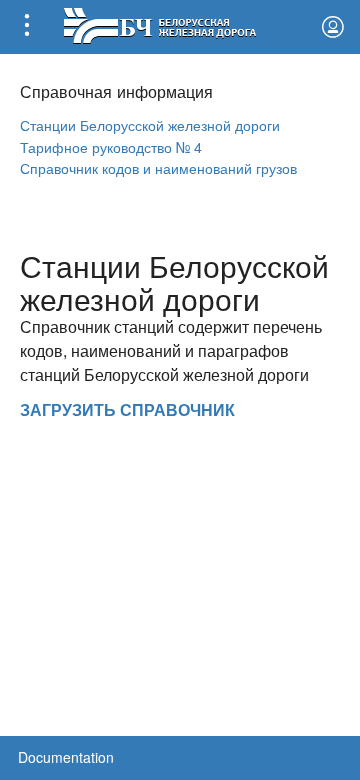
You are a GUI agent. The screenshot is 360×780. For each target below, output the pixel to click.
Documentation (66, 757)
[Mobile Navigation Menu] (27, 27)
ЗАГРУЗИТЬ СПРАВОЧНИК (127, 409)
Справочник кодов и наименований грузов (158, 167)
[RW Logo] (159, 23)
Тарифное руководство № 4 (111, 146)
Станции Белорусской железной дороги (150, 124)
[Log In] (333, 27)
